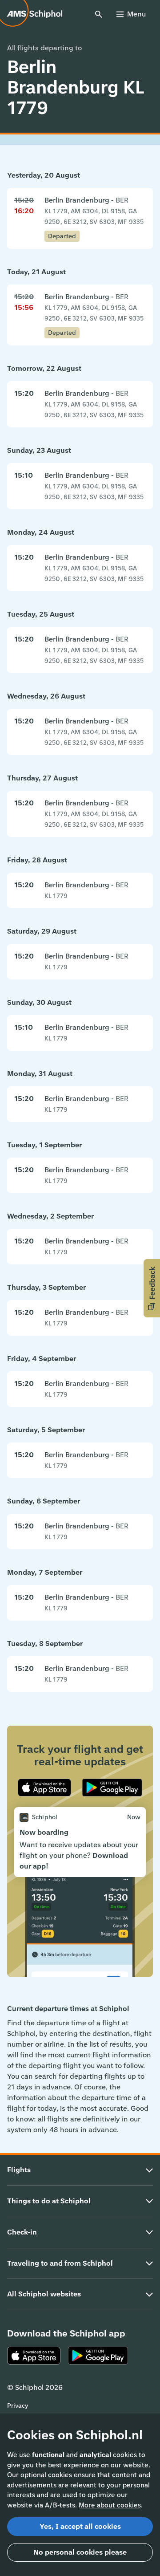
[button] (152, 1288)
